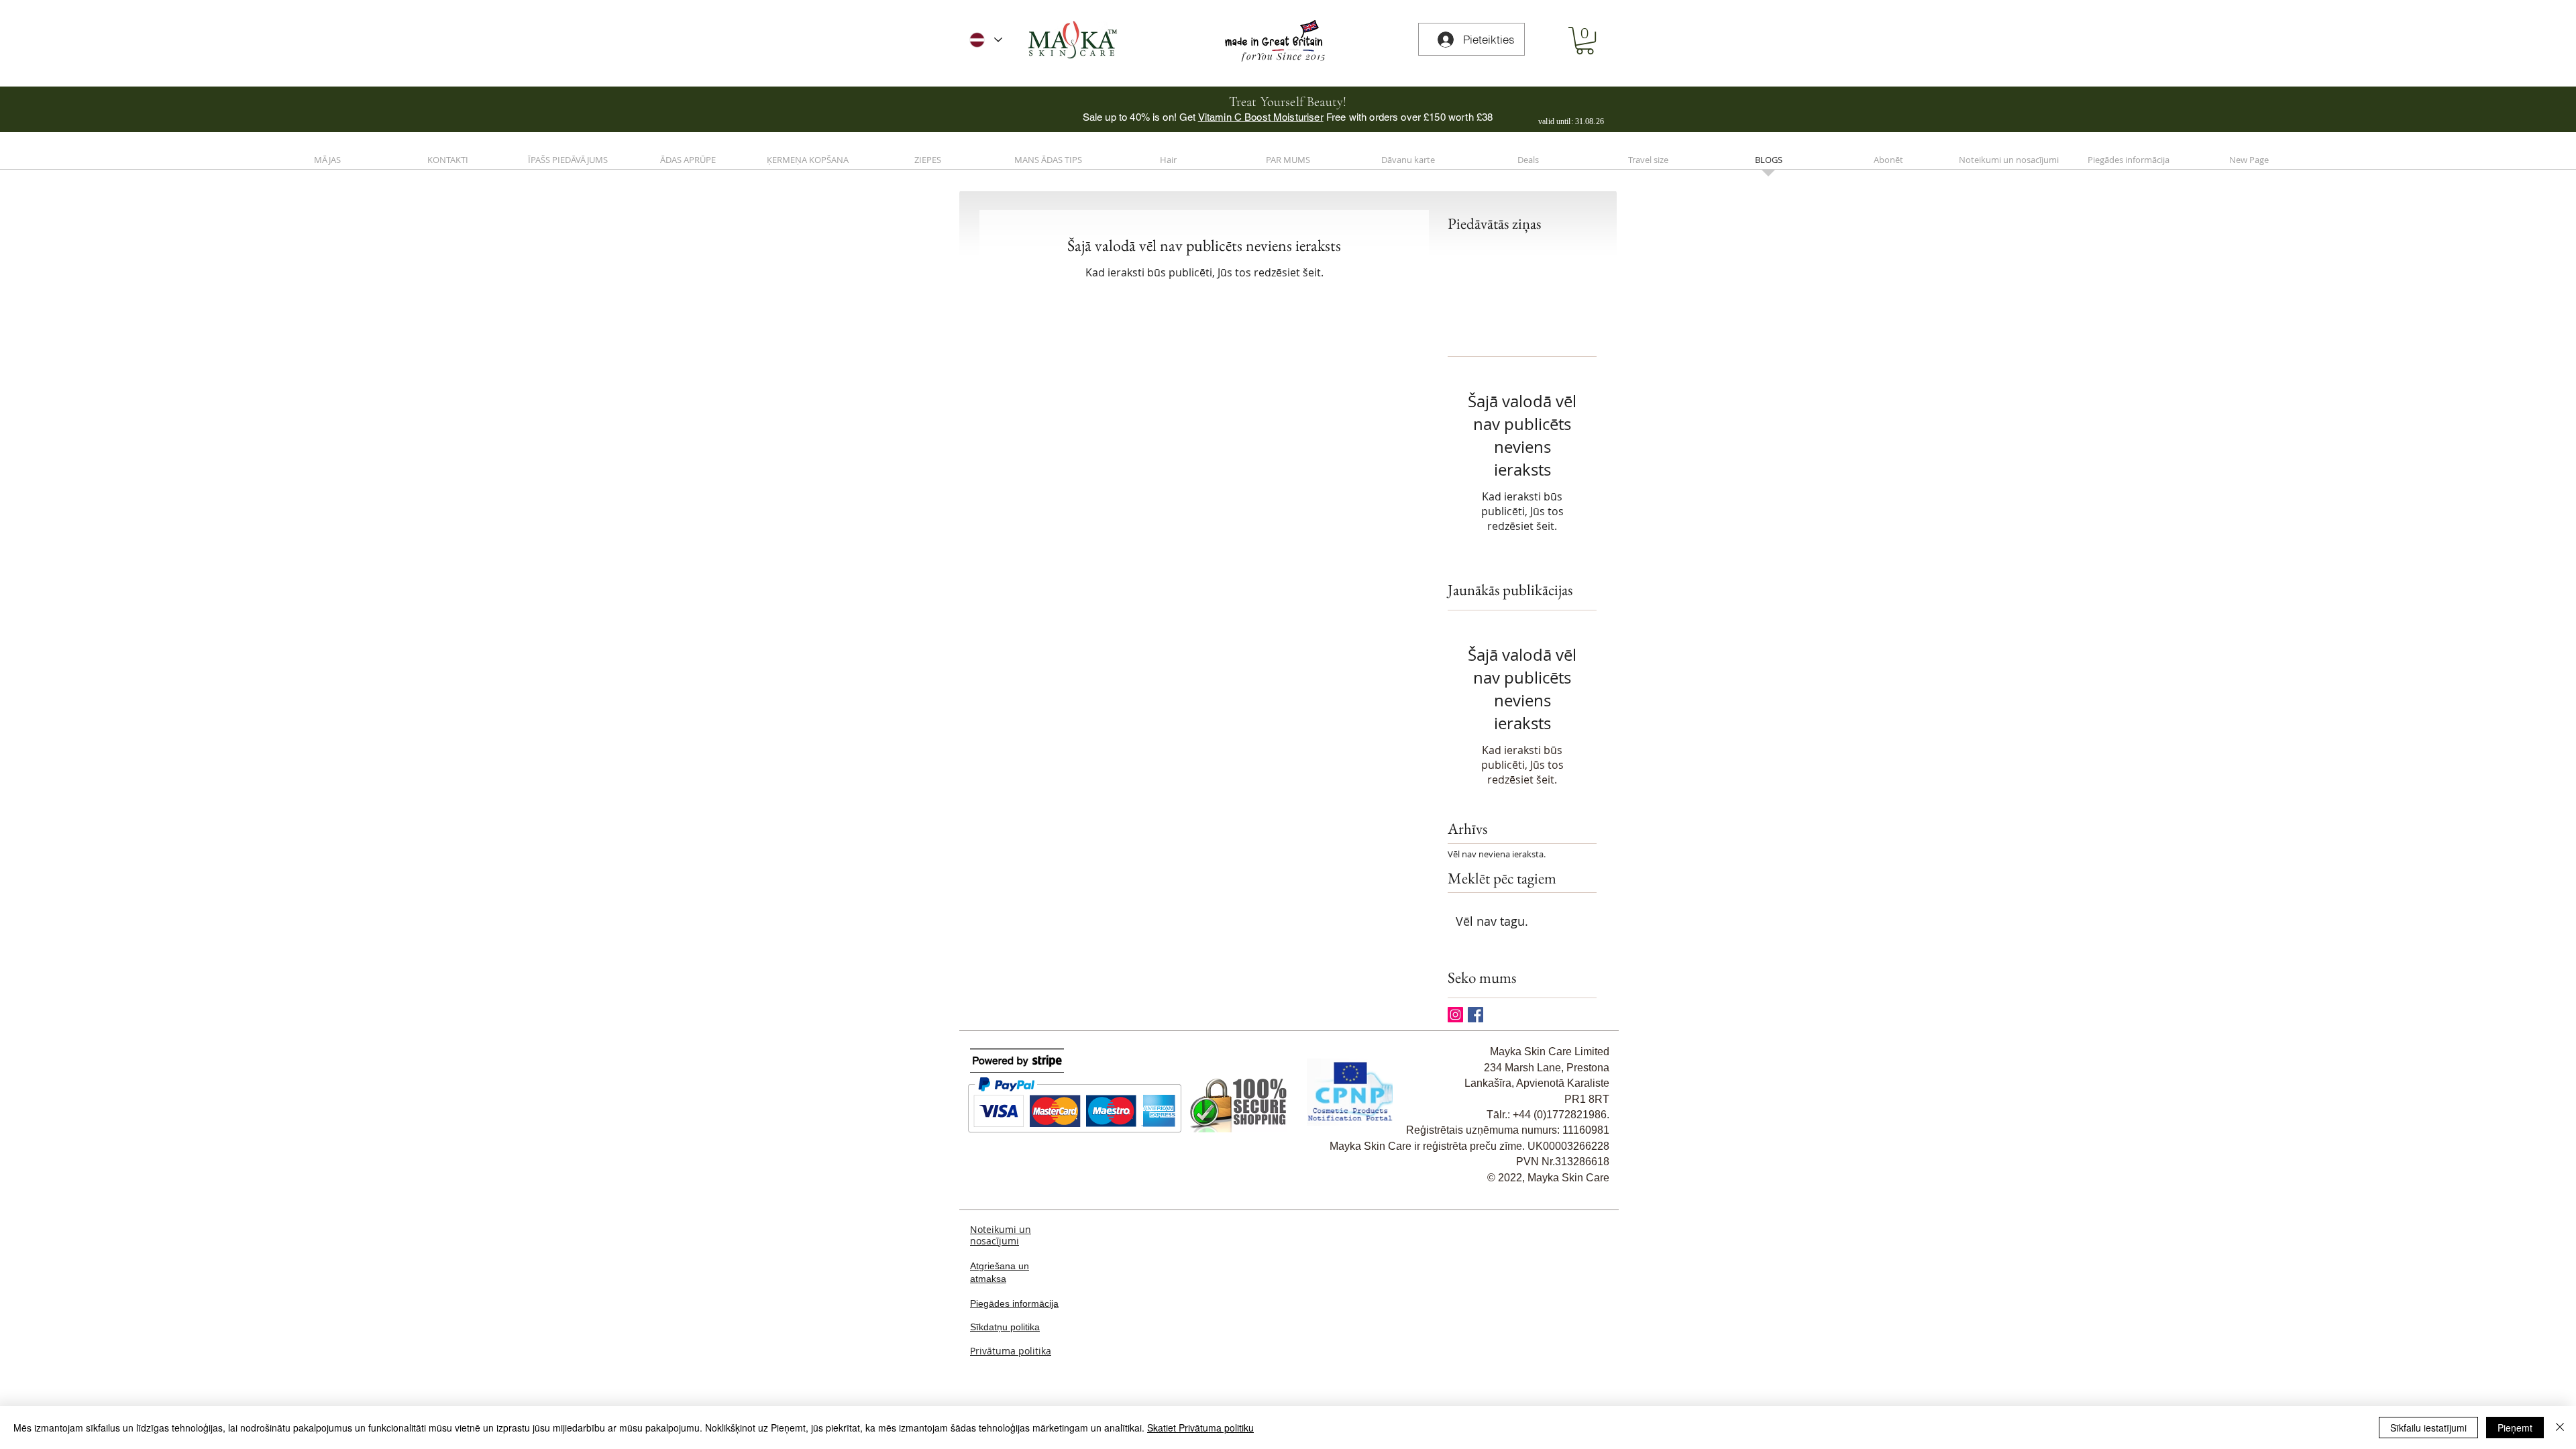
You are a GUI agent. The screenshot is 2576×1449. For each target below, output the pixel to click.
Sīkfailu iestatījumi (2428, 1428)
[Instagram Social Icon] (1455, 1015)
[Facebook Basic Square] (1475, 1015)
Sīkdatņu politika (1005, 1327)
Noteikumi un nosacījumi (1001, 1235)
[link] (1585, 41)
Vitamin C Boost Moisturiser (1261, 117)
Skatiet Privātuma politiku (1200, 1428)
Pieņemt (2515, 1428)
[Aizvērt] (2560, 1428)
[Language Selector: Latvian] (986, 40)
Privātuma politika (1011, 1351)
